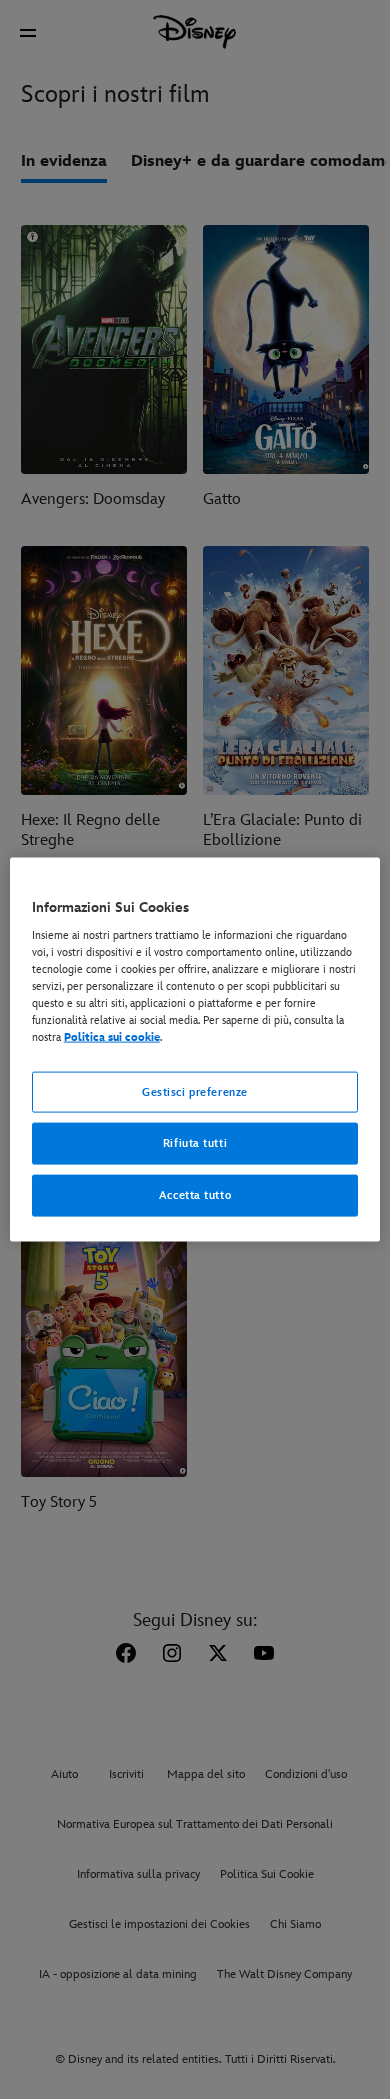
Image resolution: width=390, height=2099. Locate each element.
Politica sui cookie (112, 1037)
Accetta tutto (195, 1195)
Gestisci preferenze (195, 1091)
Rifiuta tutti (195, 1143)
